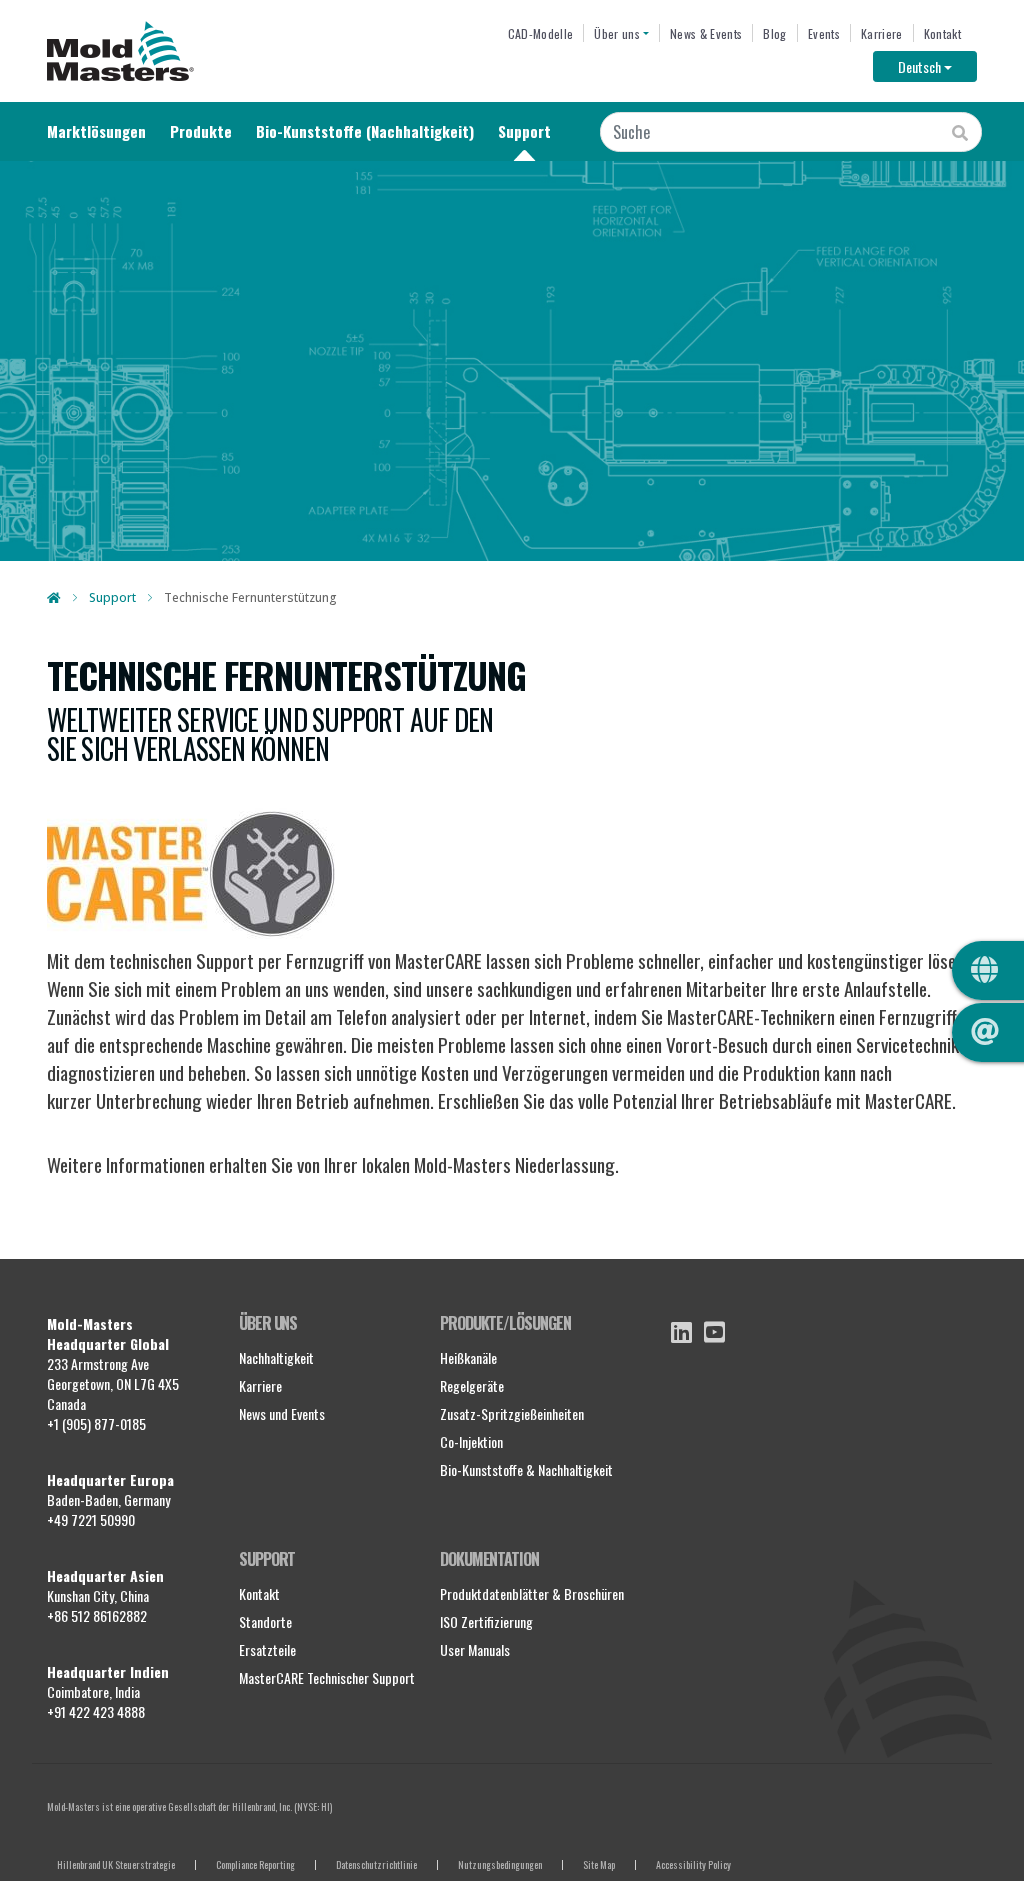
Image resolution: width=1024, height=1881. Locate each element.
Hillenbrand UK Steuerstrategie (116, 1864)
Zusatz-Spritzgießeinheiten (512, 1413)
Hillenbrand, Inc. (262, 1806)
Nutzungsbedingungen (500, 1864)
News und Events (282, 1413)
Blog (774, 33)
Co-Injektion (471, 1441)
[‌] (681, 1332)
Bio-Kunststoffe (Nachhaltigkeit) (365, 131)
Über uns (617, 33)
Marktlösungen (96, 131)
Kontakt (942, 33)
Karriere (882, 33)
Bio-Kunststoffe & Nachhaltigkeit (526, 1469)
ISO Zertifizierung (486, 1621)
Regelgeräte (472, 1385)
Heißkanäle (468, 1357)
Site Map (599, 1864)
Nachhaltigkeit (276, 1357)
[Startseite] (120, 51)
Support (524, 131)
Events (824, 33)
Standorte (265, 1621)
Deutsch (937, 66)
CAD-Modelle (541, 33)
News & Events (706, 33)
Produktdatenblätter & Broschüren (532, 1593)
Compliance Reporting (255, 1864)
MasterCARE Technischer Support (327, 1677)
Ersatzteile (267, 1649)
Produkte (201, 131)
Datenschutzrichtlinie (376, 1864)
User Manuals (475, 1649)
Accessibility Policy (693, 1864)
